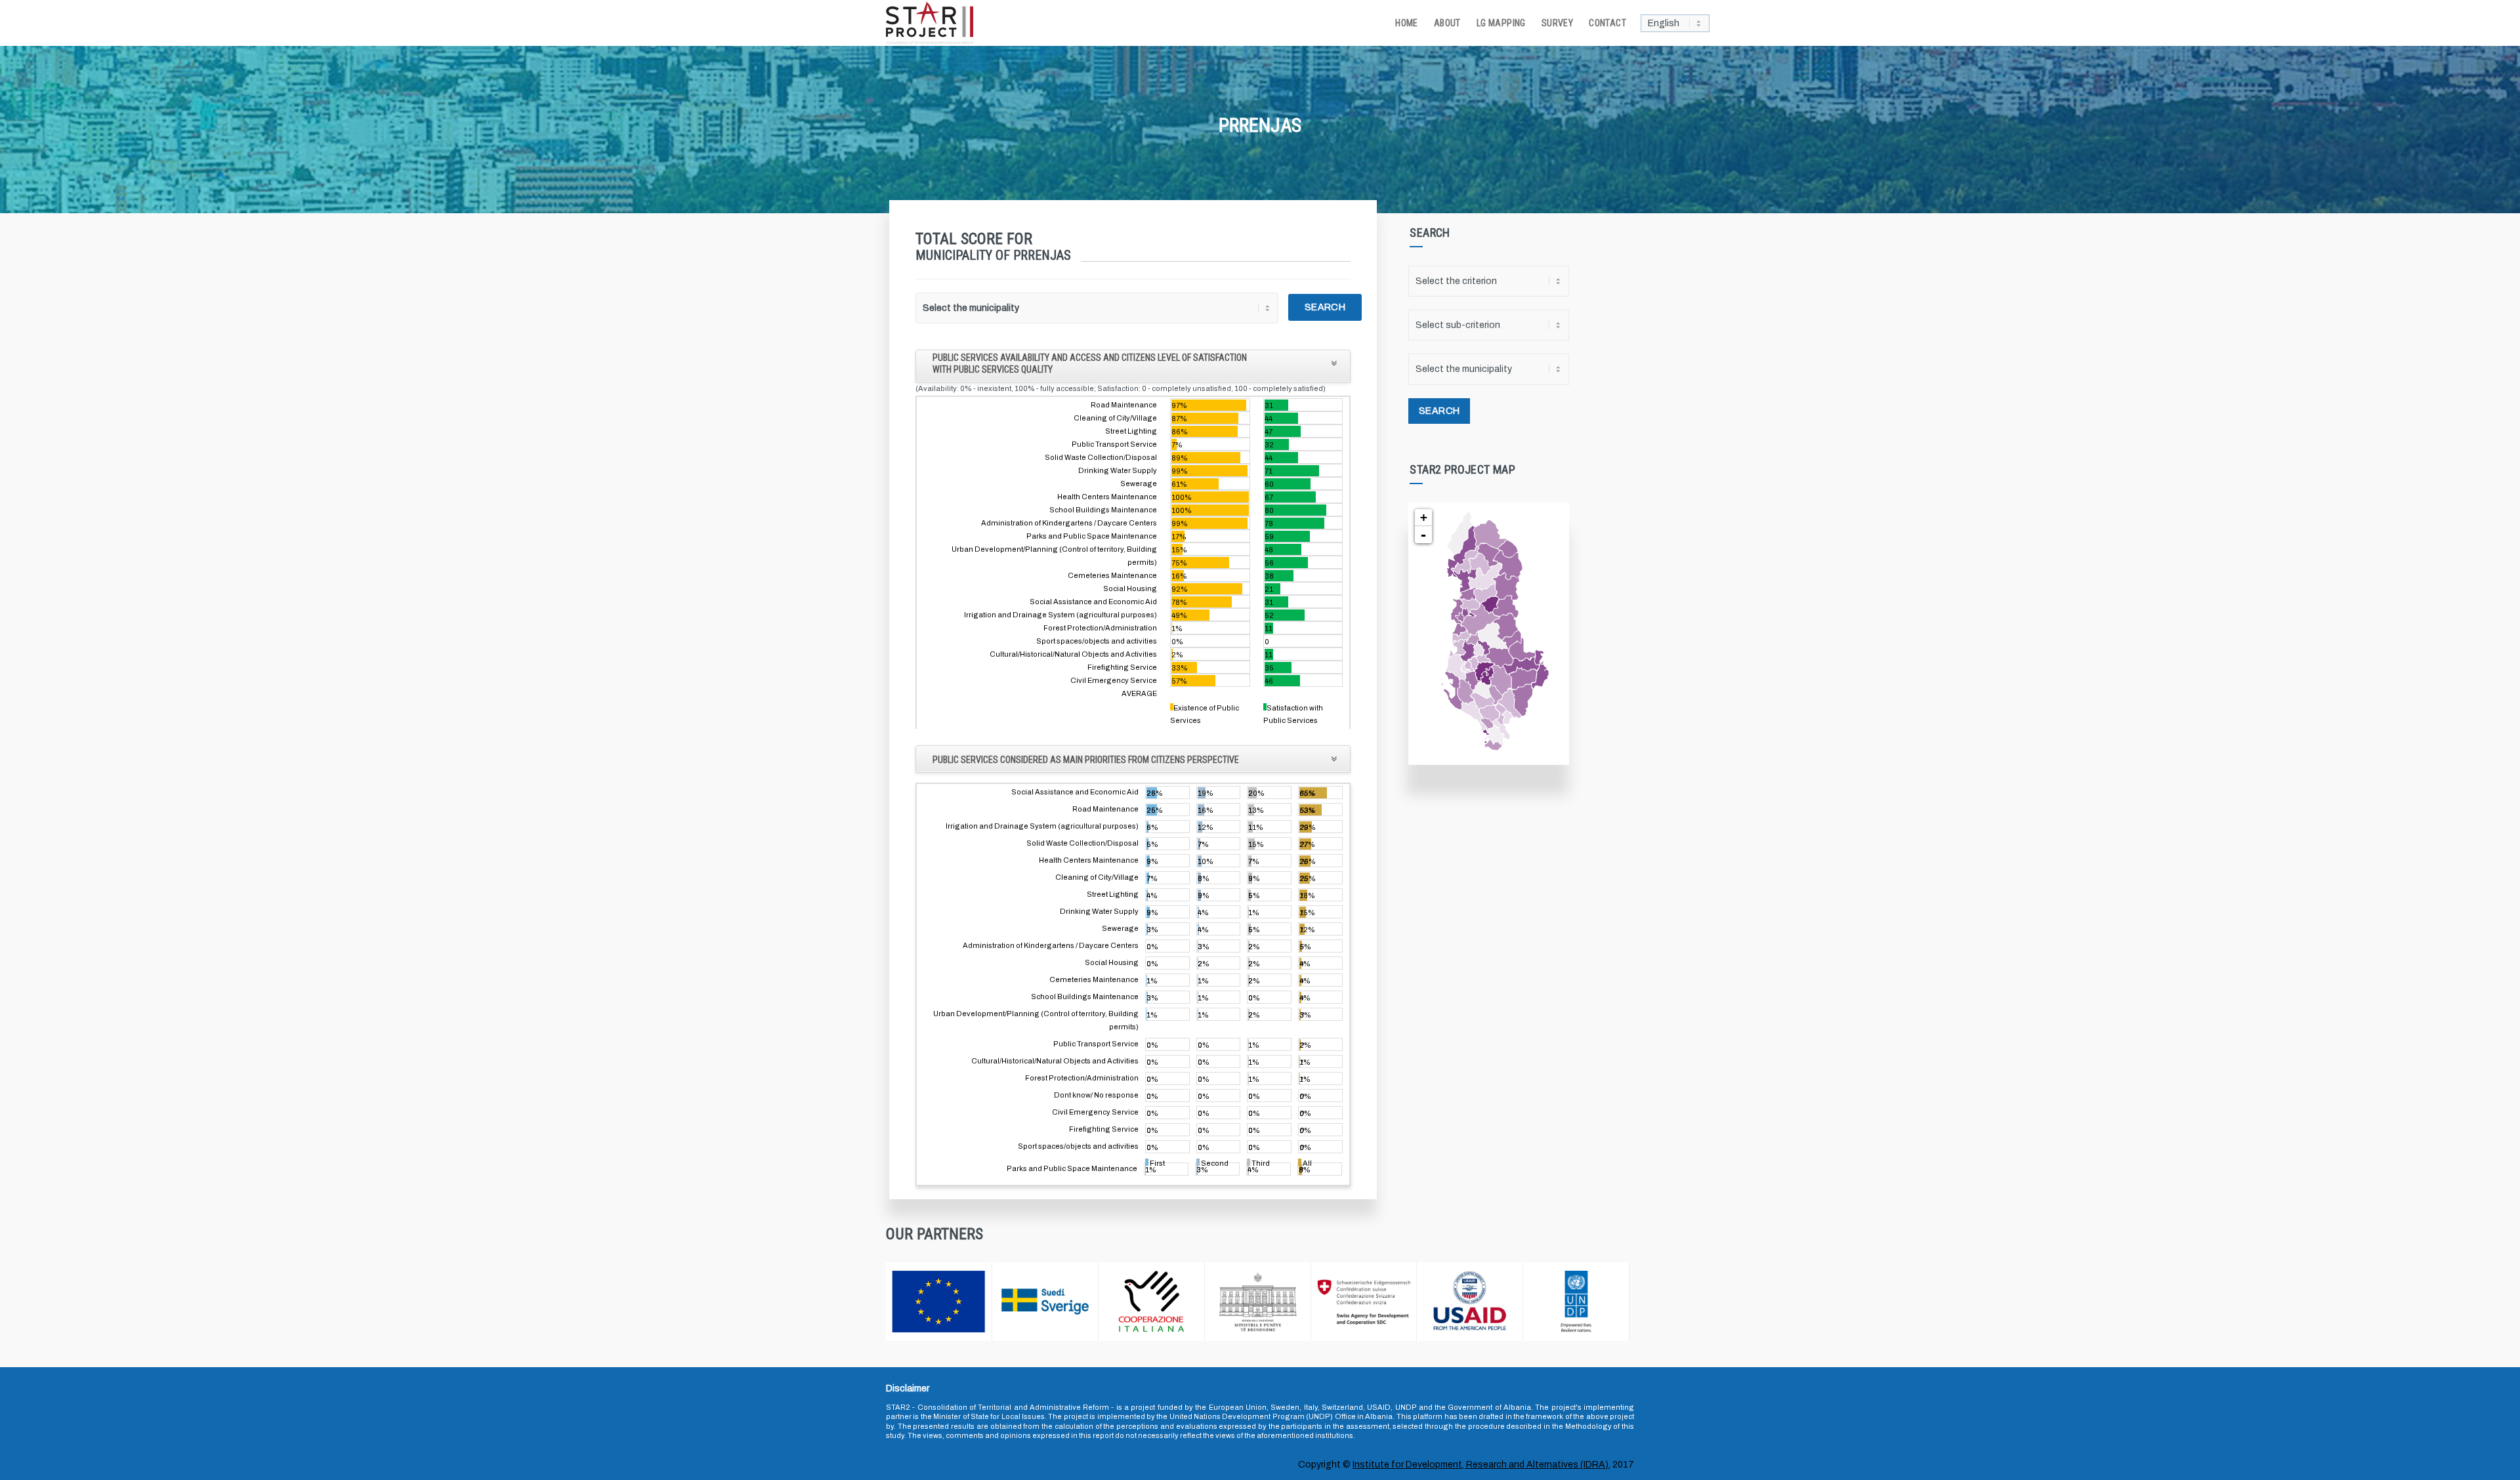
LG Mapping (1501, 23)
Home (1407, 23)
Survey (1557, 23)
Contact (1607, 23)
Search (1325, 307)
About (1447, 23)
